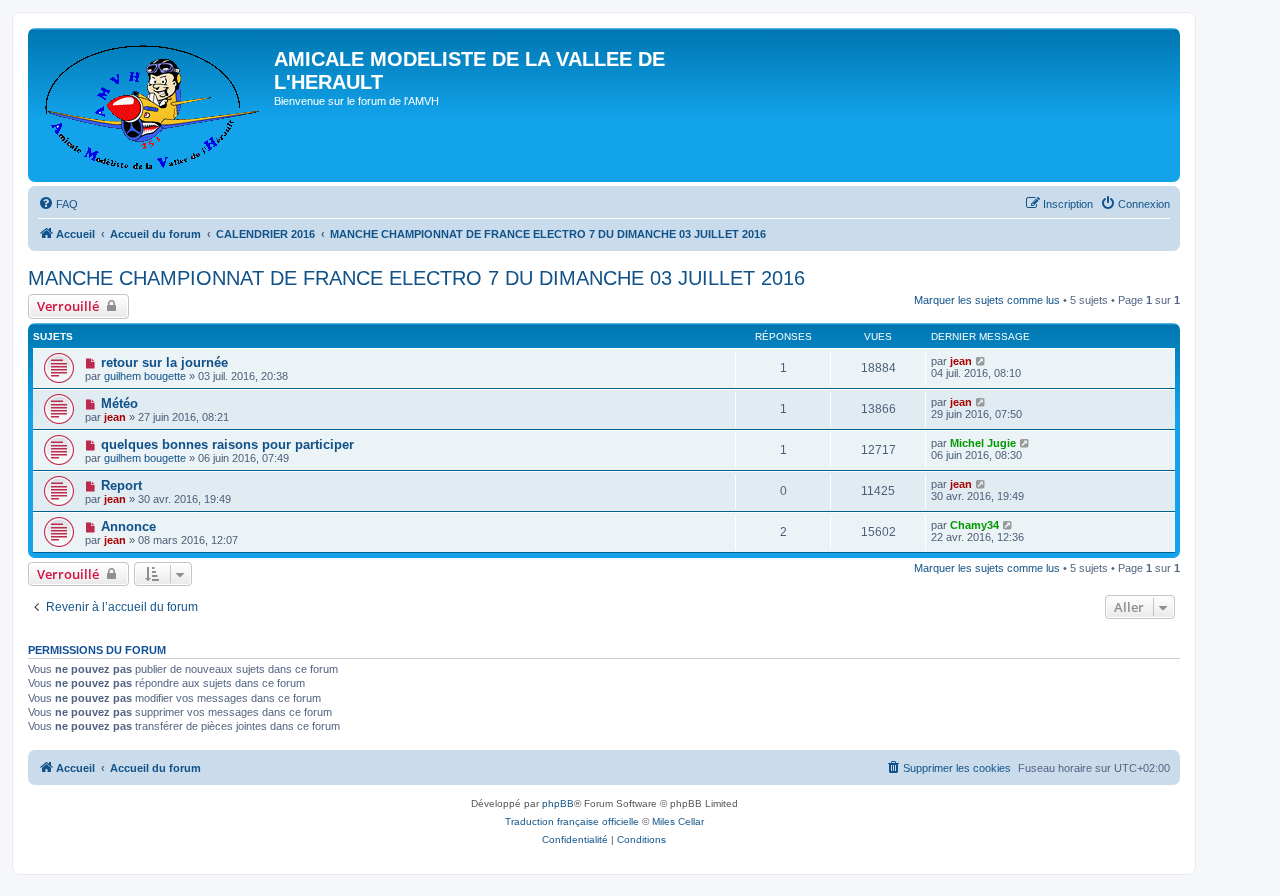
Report (121, 485)
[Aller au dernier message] (981, 361)
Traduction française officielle (572, 821)
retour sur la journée (164, 362)
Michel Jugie (983, 443)
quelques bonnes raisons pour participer (227, 444)
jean (961, 361)
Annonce (128, 526)
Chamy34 (974, 525)
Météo (119, 403)
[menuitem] (58, 204)
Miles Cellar (678, 821)
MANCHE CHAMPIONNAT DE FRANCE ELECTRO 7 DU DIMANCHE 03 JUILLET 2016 (416, 278)
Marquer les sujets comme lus (987, 300)
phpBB (558, 803)
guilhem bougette (145, 376)
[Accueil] (153, 105)
